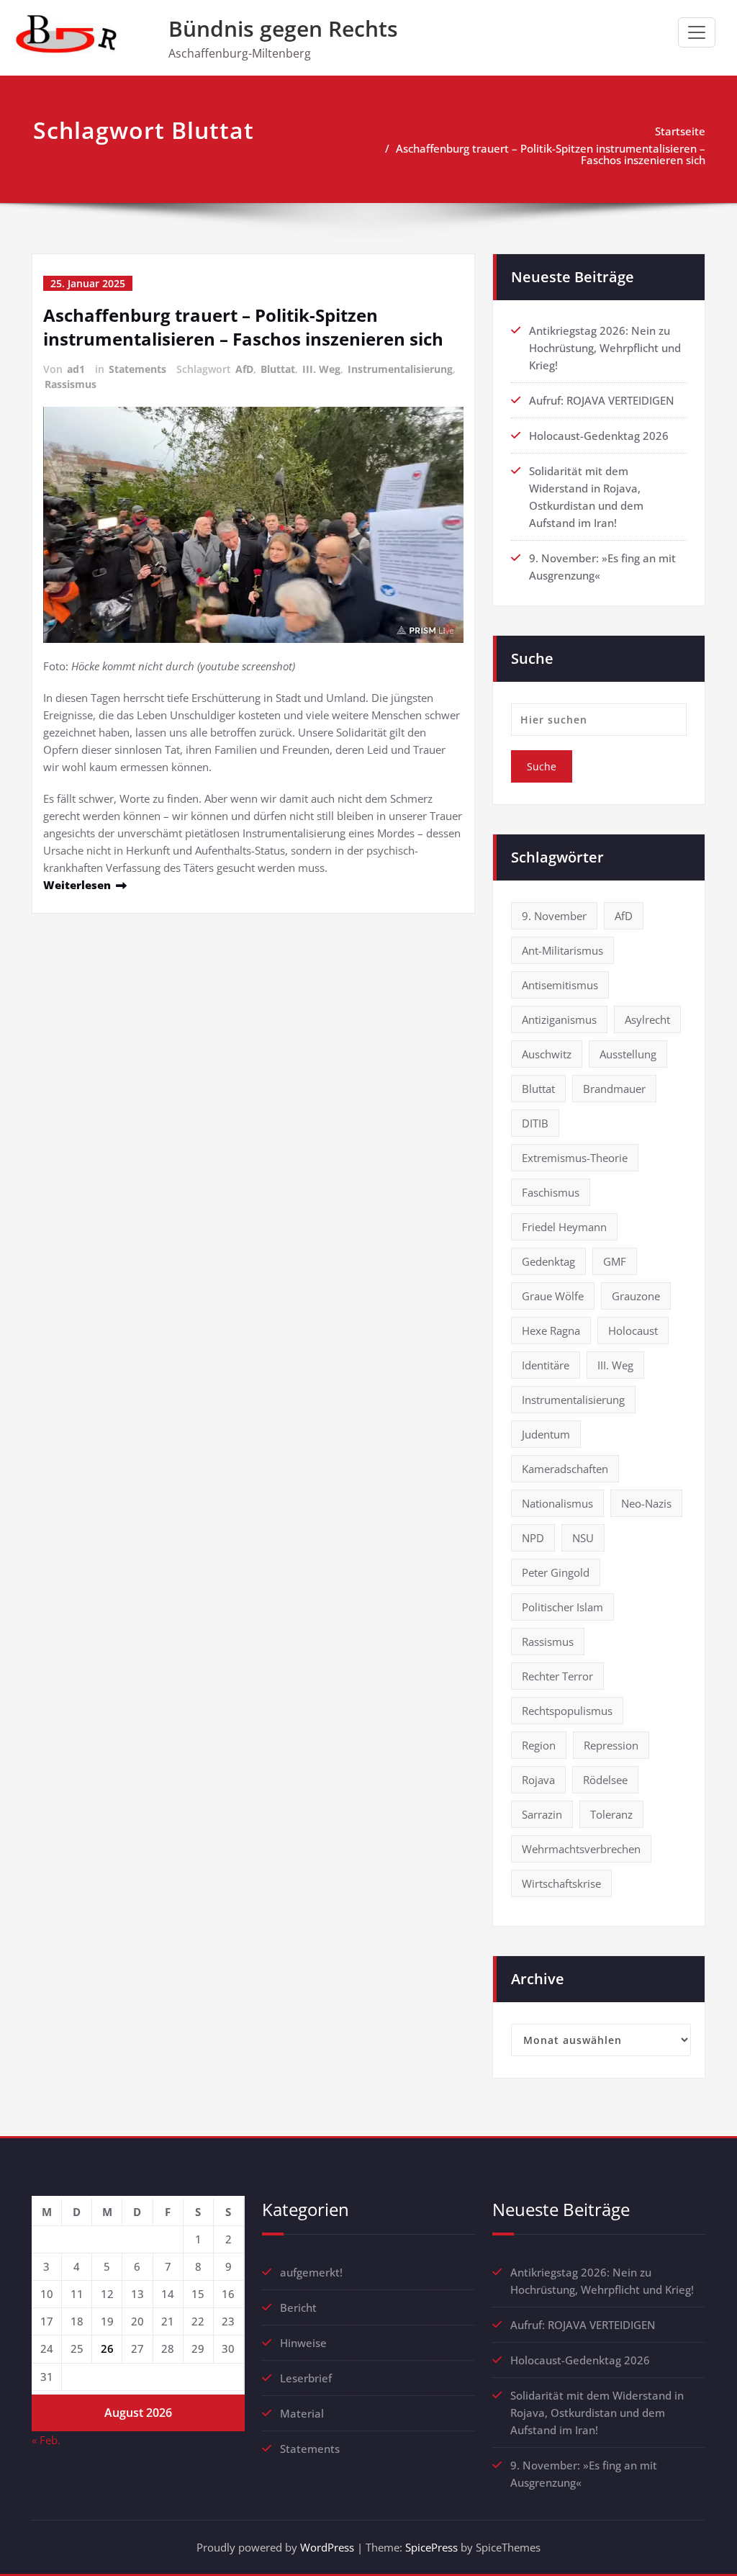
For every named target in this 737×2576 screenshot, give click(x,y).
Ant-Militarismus (562, 950)
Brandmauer (614, 1089)
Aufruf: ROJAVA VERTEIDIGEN (602, 400)
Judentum (546, 1434)
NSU (583, 1538)
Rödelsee (605, 1780)
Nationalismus (557, 1503)
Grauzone (636, 1296)
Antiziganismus (559, 1019)
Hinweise (303, 2343)
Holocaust (633, 1330)
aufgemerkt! (311, 2272)
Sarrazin (542, 1814)
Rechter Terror (557, 1676)
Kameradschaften (565, 1469)
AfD (244, 369)
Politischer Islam (562, 1607)
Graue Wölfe (553, 1296)
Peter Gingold (556, 1572)
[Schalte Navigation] (697, 32)
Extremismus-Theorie (575, 1158)
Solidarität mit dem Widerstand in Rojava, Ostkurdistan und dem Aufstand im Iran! (597, 2413)
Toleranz (611, 1814)
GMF (615, 1261)
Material (302, 2413)
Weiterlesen (77, 885)
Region (539, 1745)
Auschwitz (547, 1054)
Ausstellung (628, 1054)
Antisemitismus (560, 985)
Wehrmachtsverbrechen (581, 1849)
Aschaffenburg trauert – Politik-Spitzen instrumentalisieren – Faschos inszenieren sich (551, 154)
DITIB (535, 1123)
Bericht (298, 2307)
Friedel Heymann (564, 1227)
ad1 (76, 369)
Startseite (680, 131)
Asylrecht (647, 1019)
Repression (611, 1745)
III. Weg (321, 369)
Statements (137, 369)
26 (107, 2348)
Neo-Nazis (646, 1503)
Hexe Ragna (551, 1330)
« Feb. (46, 2440)
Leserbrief (306, 2378)
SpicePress (431, 2547)
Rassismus (71, 384)
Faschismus (551, 1192)
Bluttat (278, 369)
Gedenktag (548, 1261)
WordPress (327, 2547)
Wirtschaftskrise (561, 1883)
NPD (533, 1538)
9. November (554, 916)
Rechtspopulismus (567, 1711)
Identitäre (546, 1365)
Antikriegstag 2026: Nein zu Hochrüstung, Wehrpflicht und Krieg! (605, 348)
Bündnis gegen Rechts (283, 28)
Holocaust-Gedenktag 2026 (599, 436)
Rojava (538, 1780)
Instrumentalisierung (400, 369)
